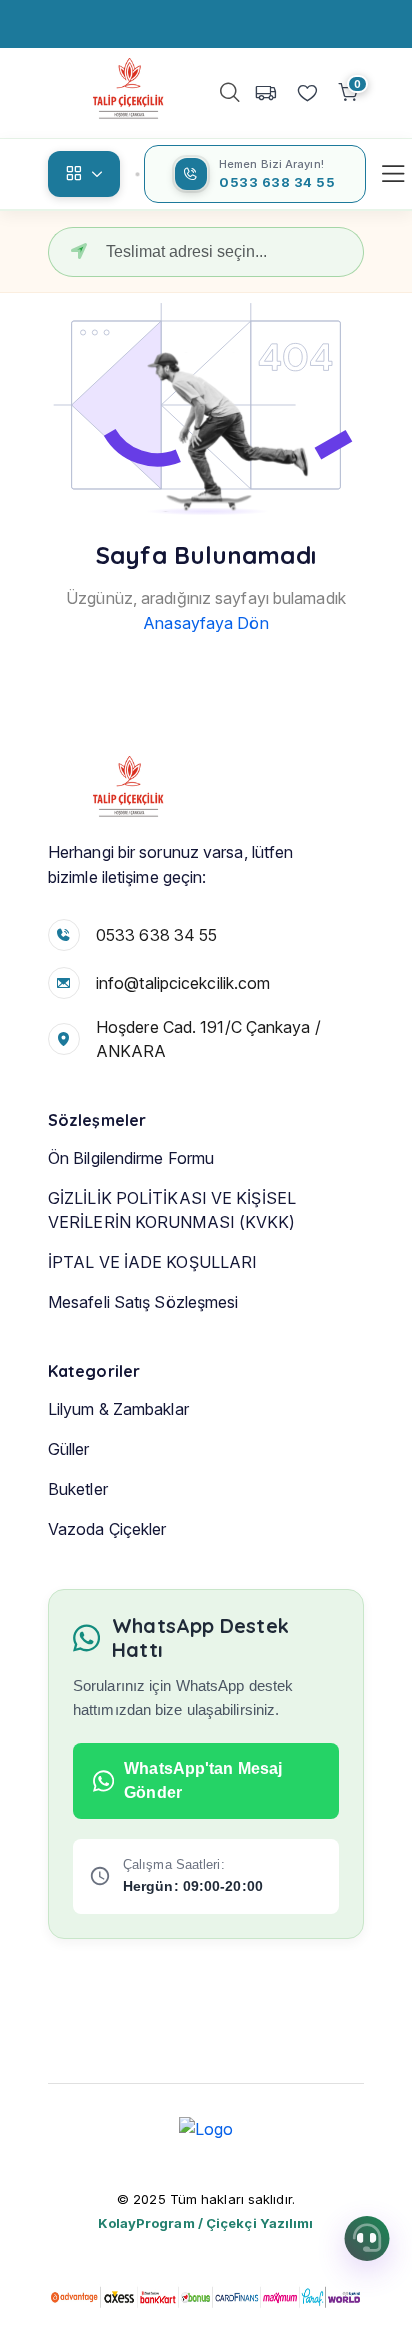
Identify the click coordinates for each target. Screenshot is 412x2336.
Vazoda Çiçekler (107, 1529)
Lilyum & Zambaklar (118, 1409)
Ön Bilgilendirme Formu (131, 1158)
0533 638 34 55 (156, 935)
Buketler (78, 1489)
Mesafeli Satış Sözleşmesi (143, 1302)
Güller (69, 1449)
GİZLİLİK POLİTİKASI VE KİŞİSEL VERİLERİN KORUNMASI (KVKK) (172, 1210)
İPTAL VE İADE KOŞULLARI (152, 1262)
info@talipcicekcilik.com (183, 983)
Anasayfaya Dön (205, 623)
